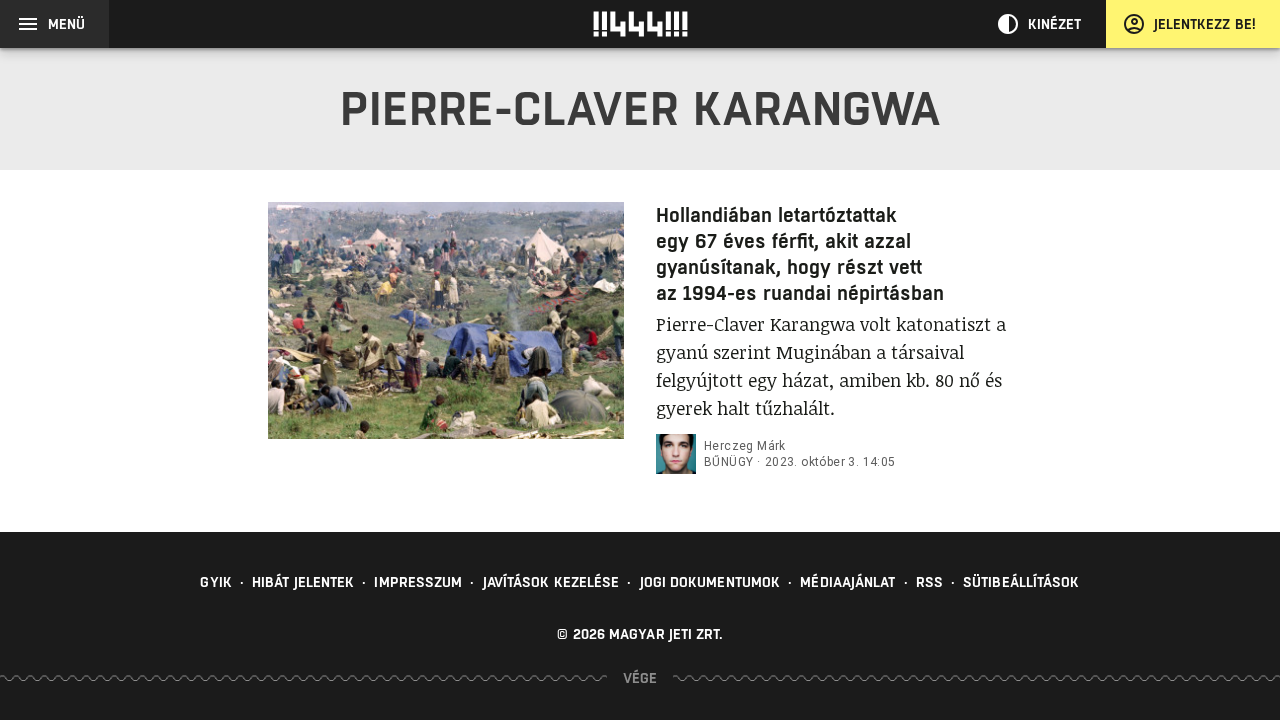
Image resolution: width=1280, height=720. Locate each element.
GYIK (215, 582)
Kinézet (1055, 24)
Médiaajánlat (847, 582)
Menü (66, 24)
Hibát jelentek (303, 582)
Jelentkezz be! (1205, 24)
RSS (929, 582)
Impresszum (418, 582)
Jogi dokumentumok (710, 582)
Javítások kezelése (551, 582)
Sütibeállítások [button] (1021, 582)
